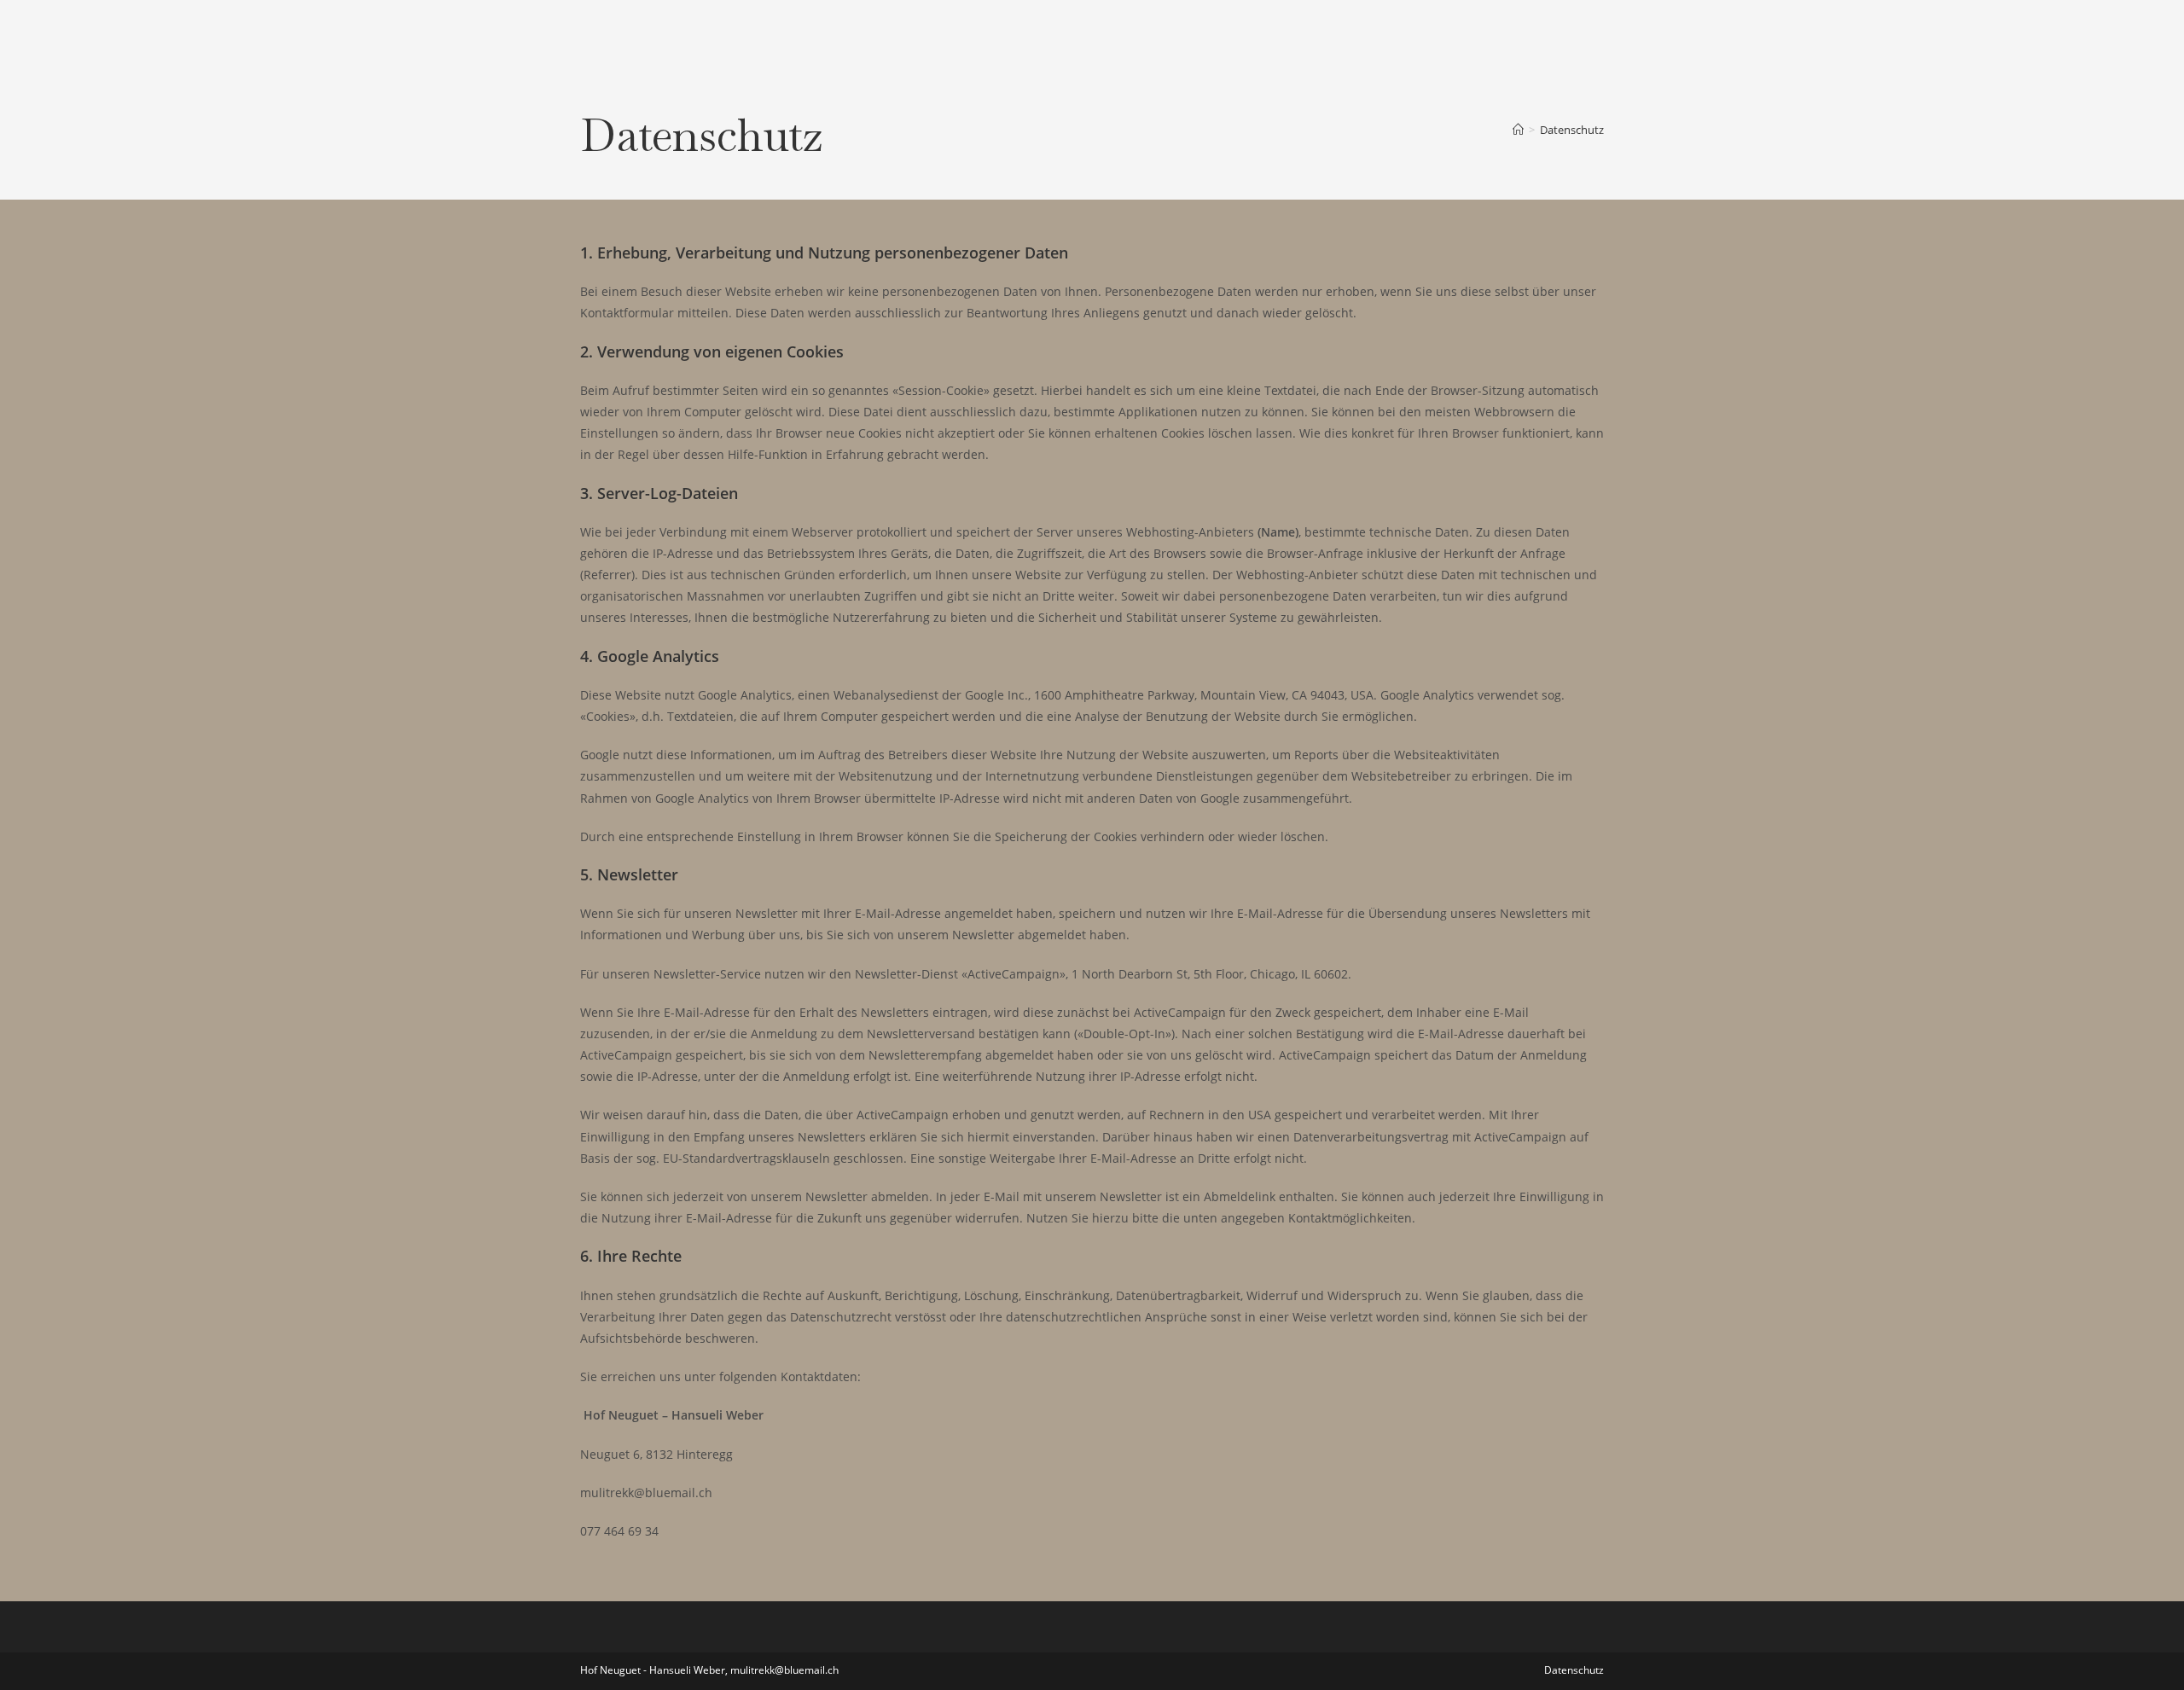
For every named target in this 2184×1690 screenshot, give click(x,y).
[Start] (1518, 130)
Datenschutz (1572, 130)
